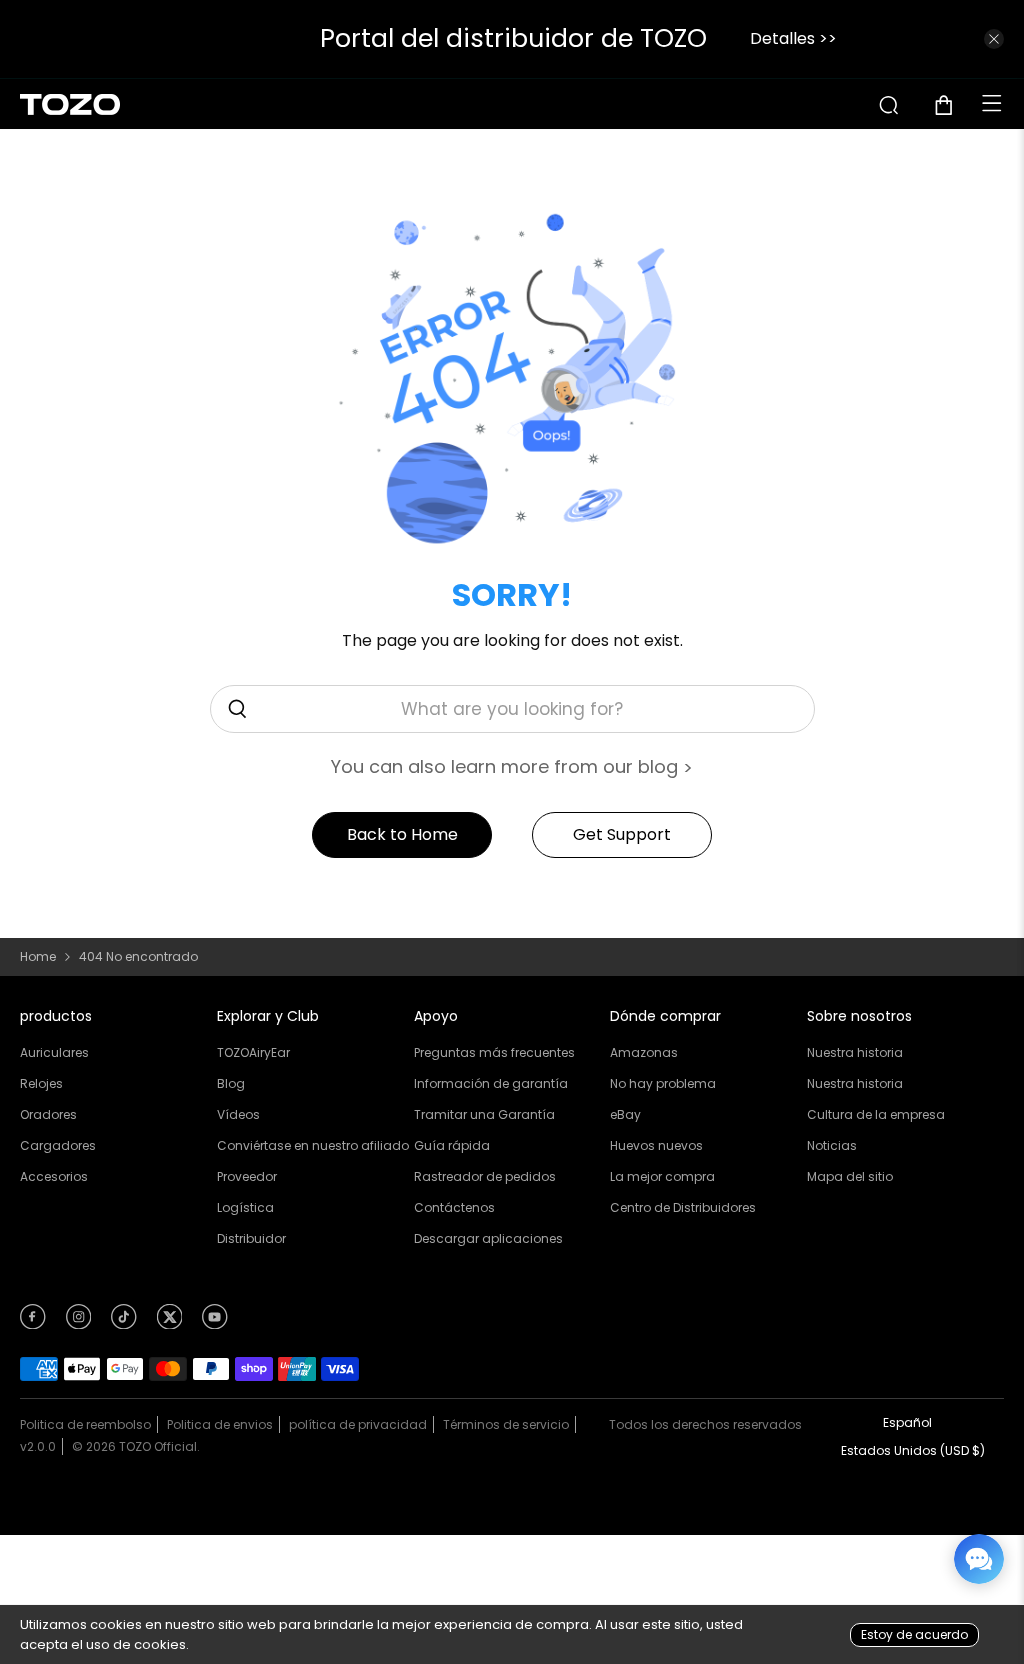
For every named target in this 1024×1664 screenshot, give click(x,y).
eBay (625, 1114)
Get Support (622, 834)
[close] (994, 39)
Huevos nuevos (656, 1145)
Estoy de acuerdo (914, 1634)
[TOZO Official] (70, 104)
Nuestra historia (855, 1052)
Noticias (832, 1145)
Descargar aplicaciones (488, 1238)
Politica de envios (220, 1424)
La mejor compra (662, 1176)
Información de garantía (491, 1083)
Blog (231, 1083)
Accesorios (54, 1176)
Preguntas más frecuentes (494, 1052)
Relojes (41, 1083)
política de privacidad (358, 1424)
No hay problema (663, 1083)
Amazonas (644, 1052)
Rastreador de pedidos (485, 1176)
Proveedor (247, 1176)
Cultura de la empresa (876, 1114)
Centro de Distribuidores (683, 1207)
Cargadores (58, 1145)
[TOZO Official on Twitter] (170, 1323)
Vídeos (238, 1114)
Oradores (48, 1114)
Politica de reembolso (85, 1424)
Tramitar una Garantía (484, 1114)
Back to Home (402, 834)
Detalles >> (793, 38)
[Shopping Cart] (951, 105)
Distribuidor (251, 1238)
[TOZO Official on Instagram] (79, 1323)
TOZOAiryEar (253, 1052)
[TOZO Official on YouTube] (215, 1323)
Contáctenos (454, 1207)
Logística (245, 1207)
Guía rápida (452, 1145)
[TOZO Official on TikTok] (124, 1323)
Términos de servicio (506, 1424)
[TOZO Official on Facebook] (33, 1323)
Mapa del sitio (850, 1176)
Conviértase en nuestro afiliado (313, 1145)
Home (38, 957)
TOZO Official (158, 1446)
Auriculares (54, 1052)
